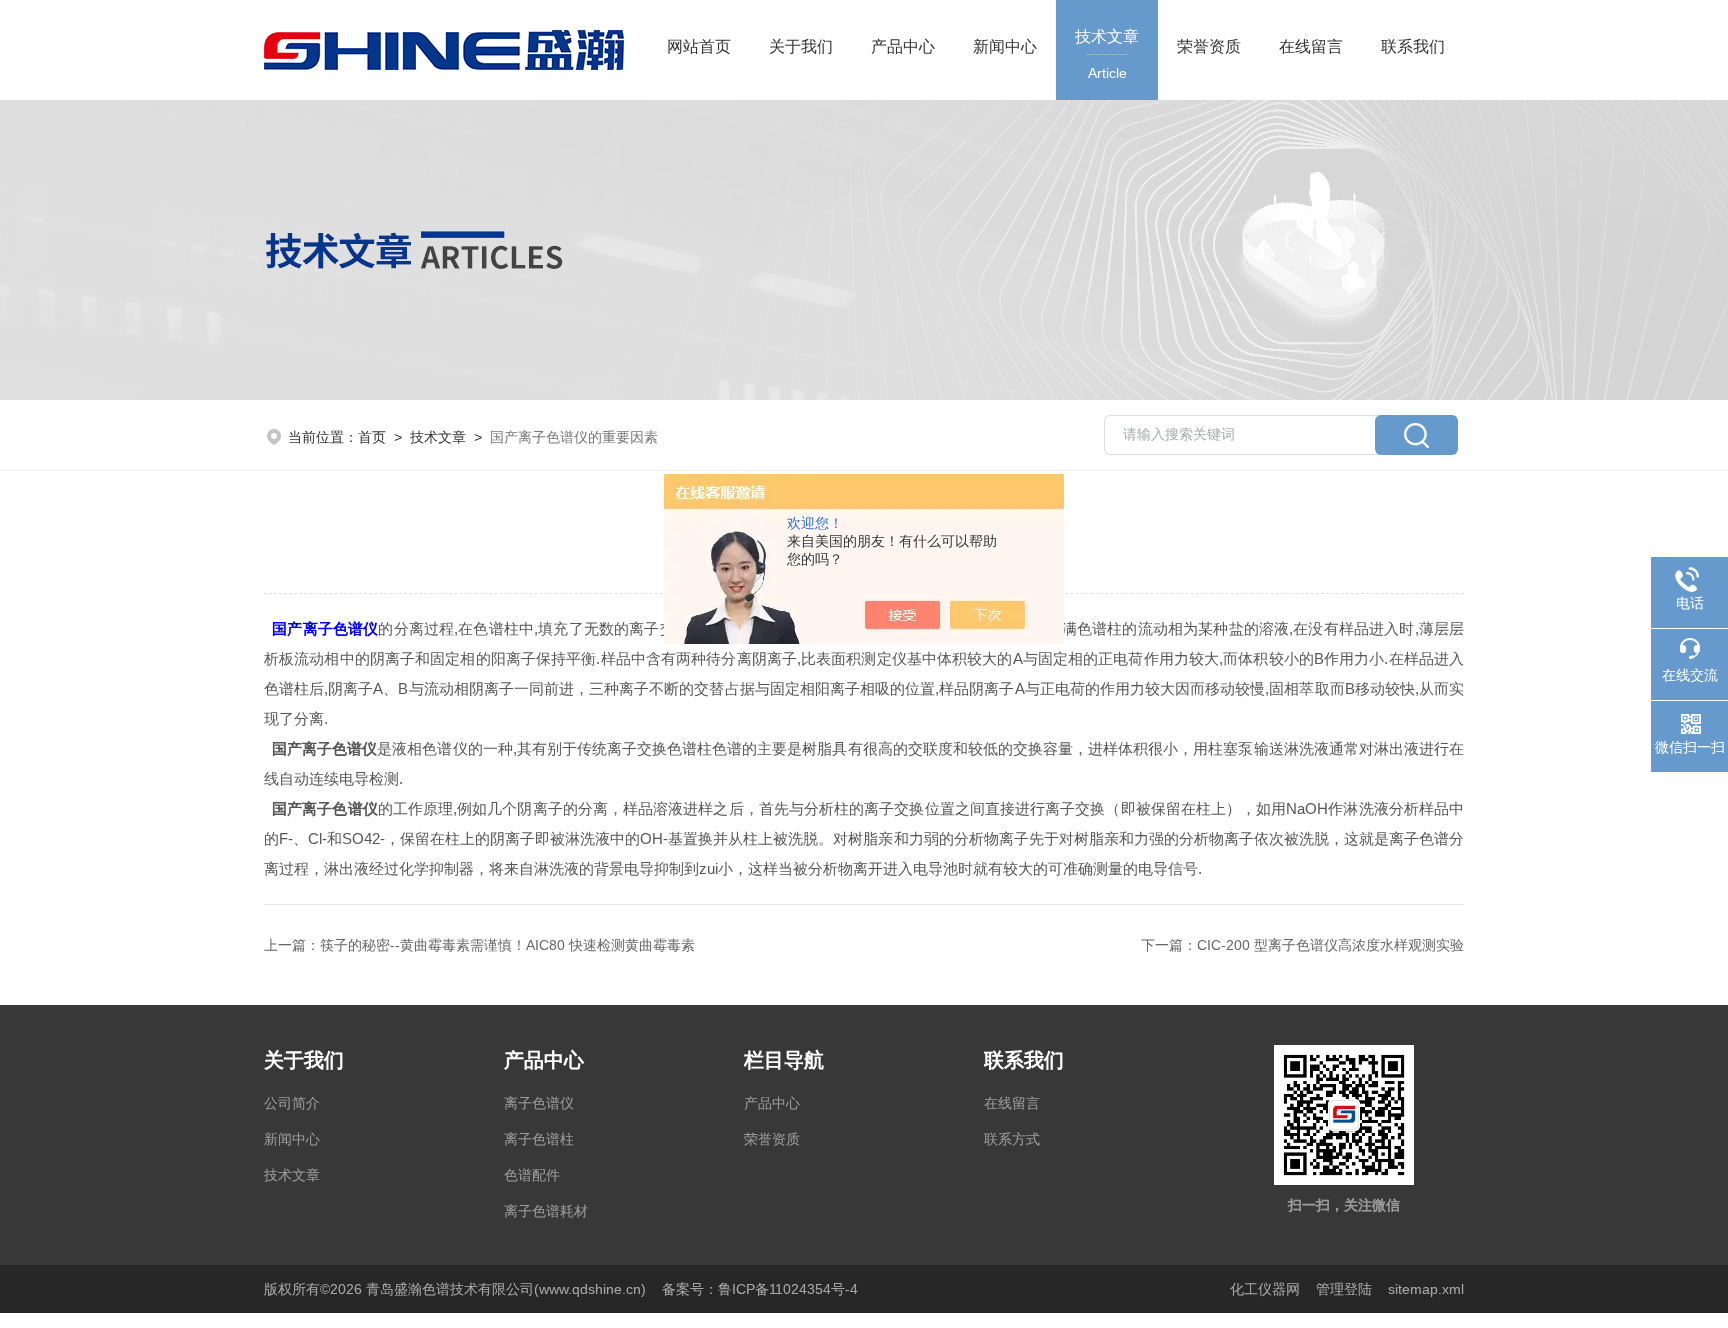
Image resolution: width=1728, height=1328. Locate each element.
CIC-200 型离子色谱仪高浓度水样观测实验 (1330, 945)
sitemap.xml (1426, 1289)
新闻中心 (1005, 46)
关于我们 (801, 46)
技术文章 (1107, 54)
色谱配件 (532, 1175)
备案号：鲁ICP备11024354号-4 (760, 1289)
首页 (372, 437)
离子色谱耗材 (546, 1211)
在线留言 (1311, 46)
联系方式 (1012, 1139)
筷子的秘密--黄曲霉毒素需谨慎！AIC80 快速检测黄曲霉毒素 (507, 945)
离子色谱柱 (539, 1139)
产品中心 (903, 46)
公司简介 (292, 1103)
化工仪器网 (1265, 1289)
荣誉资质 (1209, 46)
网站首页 (699, 46)
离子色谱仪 (539, 1103)
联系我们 (1413, 46)
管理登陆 (1344, 1289)
